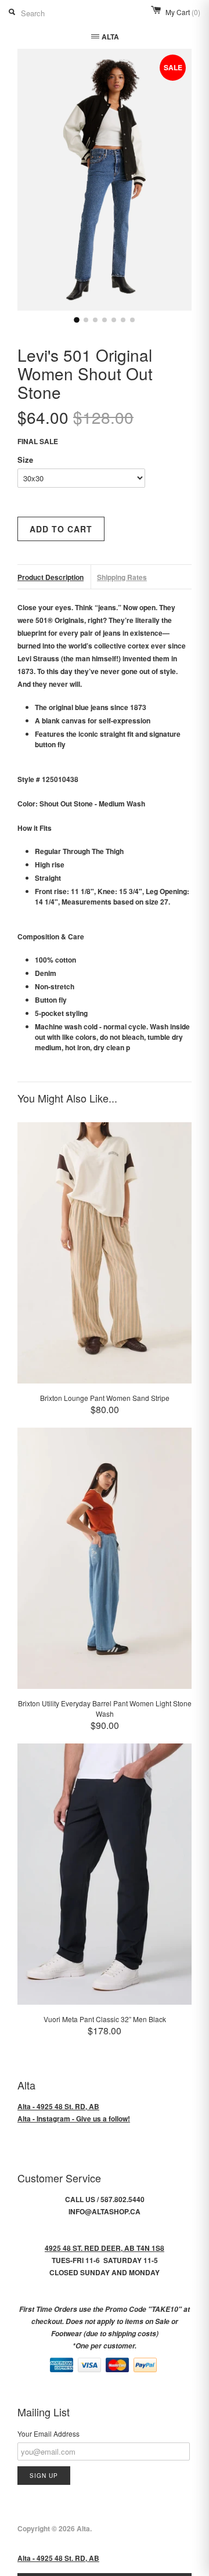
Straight (48, 878)
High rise (50, 864)
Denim (46, 973)
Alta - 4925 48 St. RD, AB (58, 2106)
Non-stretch (55, 986)
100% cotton (55, 960)
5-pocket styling (61, 1013)
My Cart (183, 12)
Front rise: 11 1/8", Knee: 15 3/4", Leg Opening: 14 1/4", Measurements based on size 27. (112, 896)
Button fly (51, 1000)
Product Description (51, 577)
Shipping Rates (122, 577)
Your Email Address (48, 2433)
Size (25, 460)
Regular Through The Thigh (79, 851)
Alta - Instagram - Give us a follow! (74, 2119)
